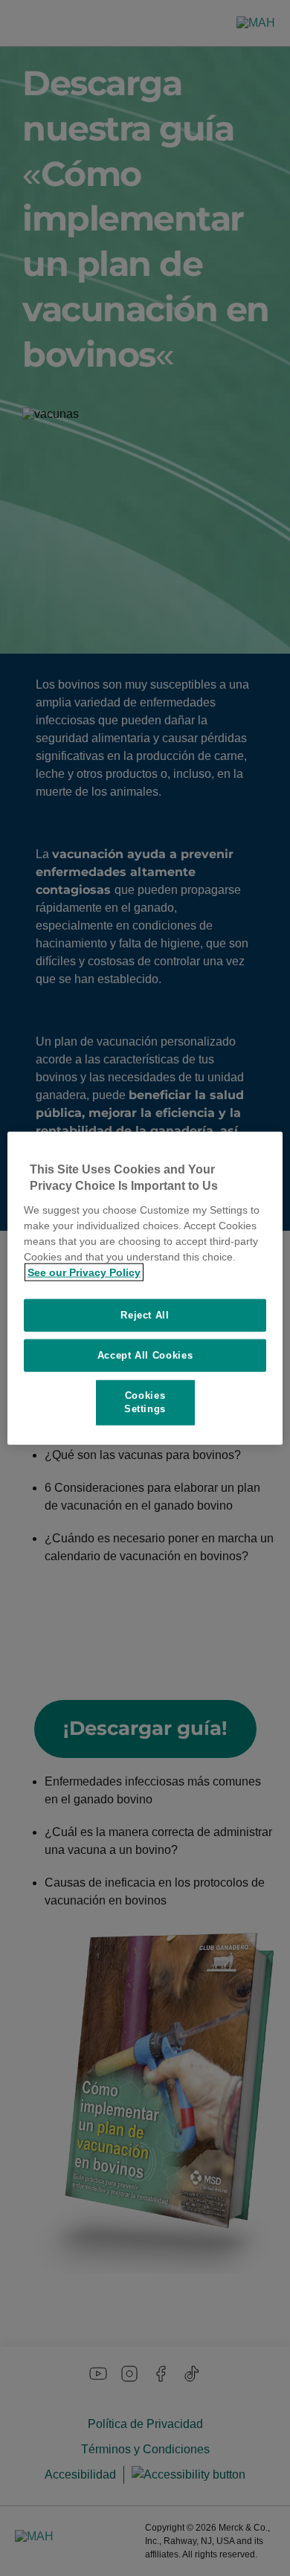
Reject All (145, 1314)
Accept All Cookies (145, 1355)
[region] (145, 1288)
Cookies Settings (145, 1402)
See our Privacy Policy (84, 1272)
